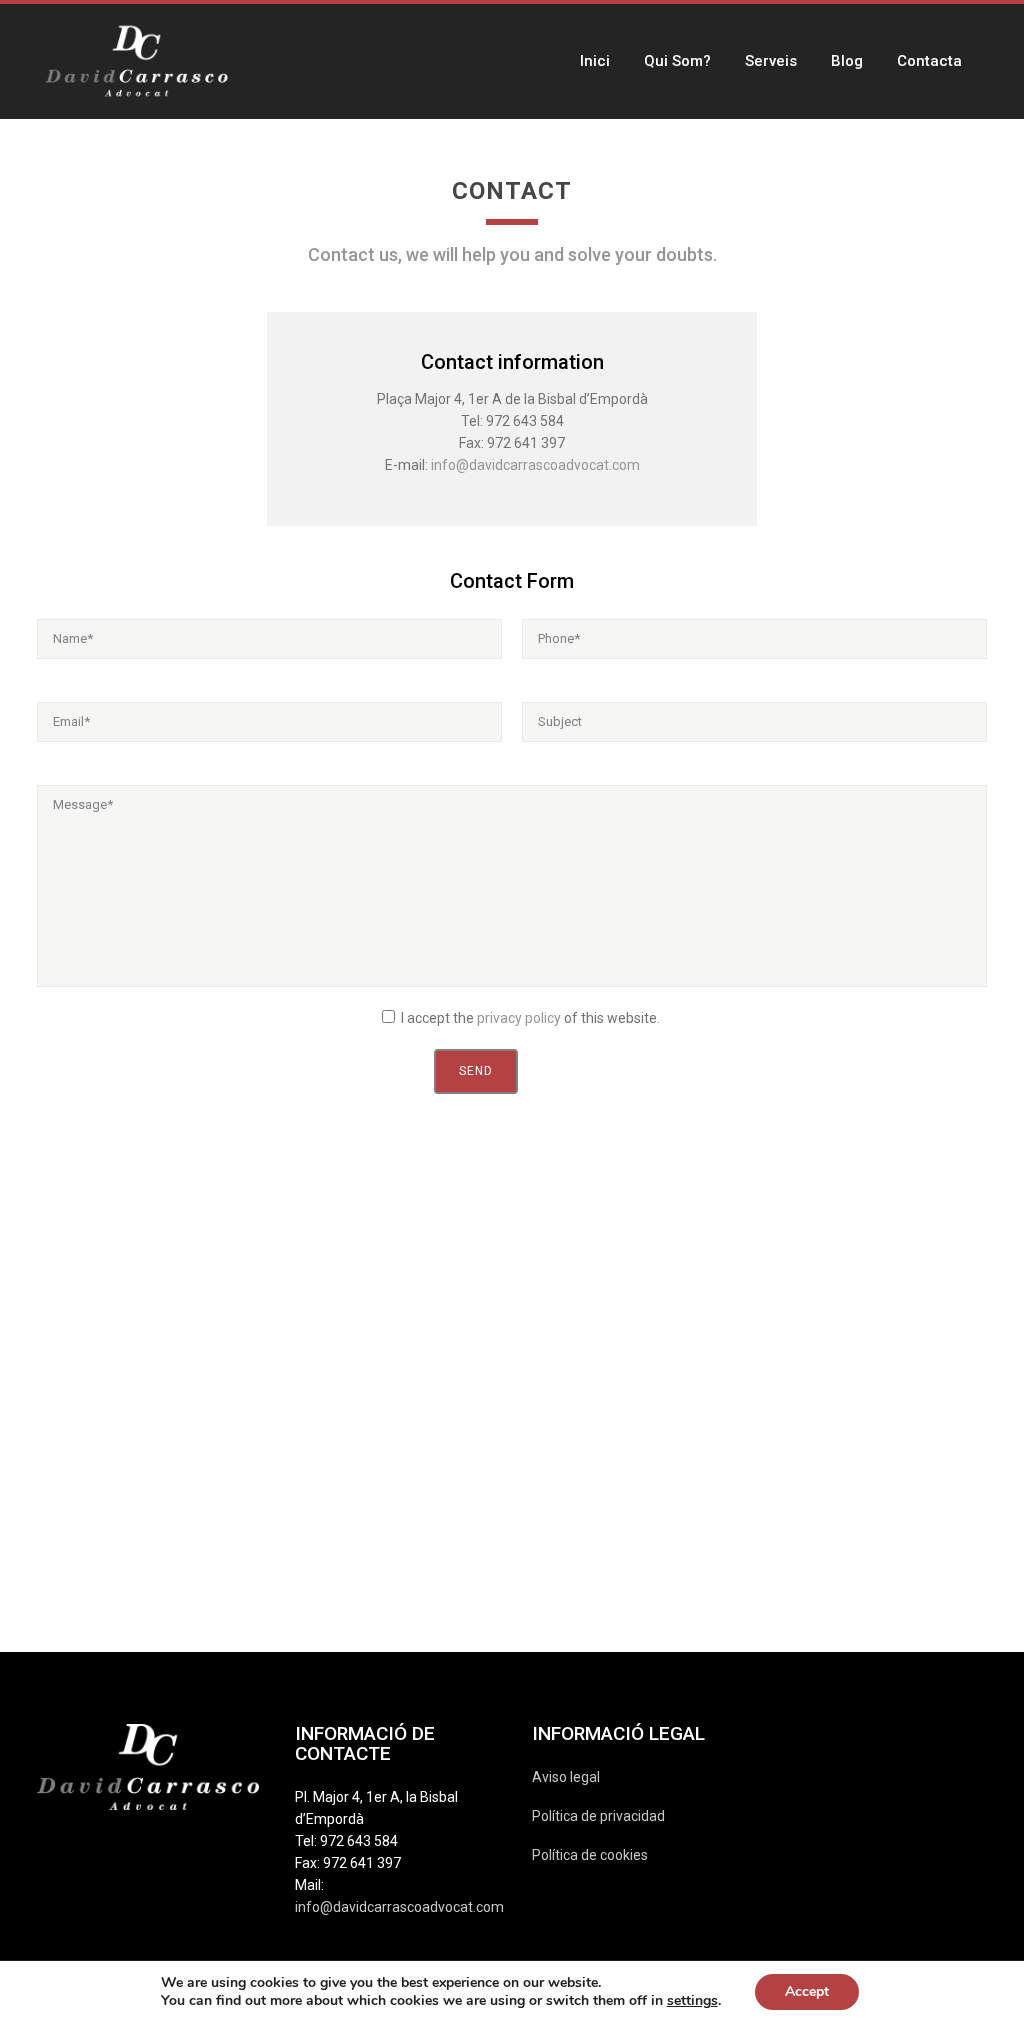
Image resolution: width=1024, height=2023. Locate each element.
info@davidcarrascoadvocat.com (535, 465)
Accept (807, 1991)
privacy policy (519, 1018)
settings (692, 2001)
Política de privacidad (598, 1816)
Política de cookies (590, 1855)
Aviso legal (566, 1777)
